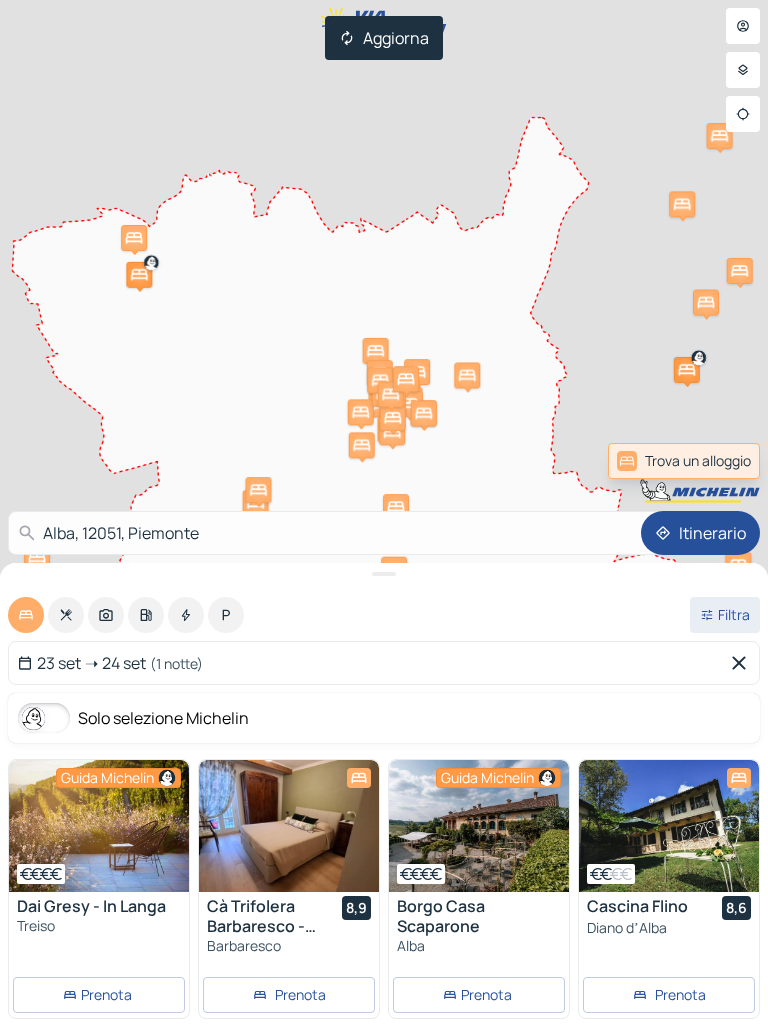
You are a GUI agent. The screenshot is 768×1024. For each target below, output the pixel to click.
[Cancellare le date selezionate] (743, 663)
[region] (99, 826)
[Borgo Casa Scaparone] (479, 826)
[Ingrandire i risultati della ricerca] (384, 574)
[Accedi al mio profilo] (743, 26)
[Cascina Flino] (669, 826)
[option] (26, 615)
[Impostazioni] (743, 70)
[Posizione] (743, 114)
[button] (687, 370)
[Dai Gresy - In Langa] (99, 826)
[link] (711, 461)
